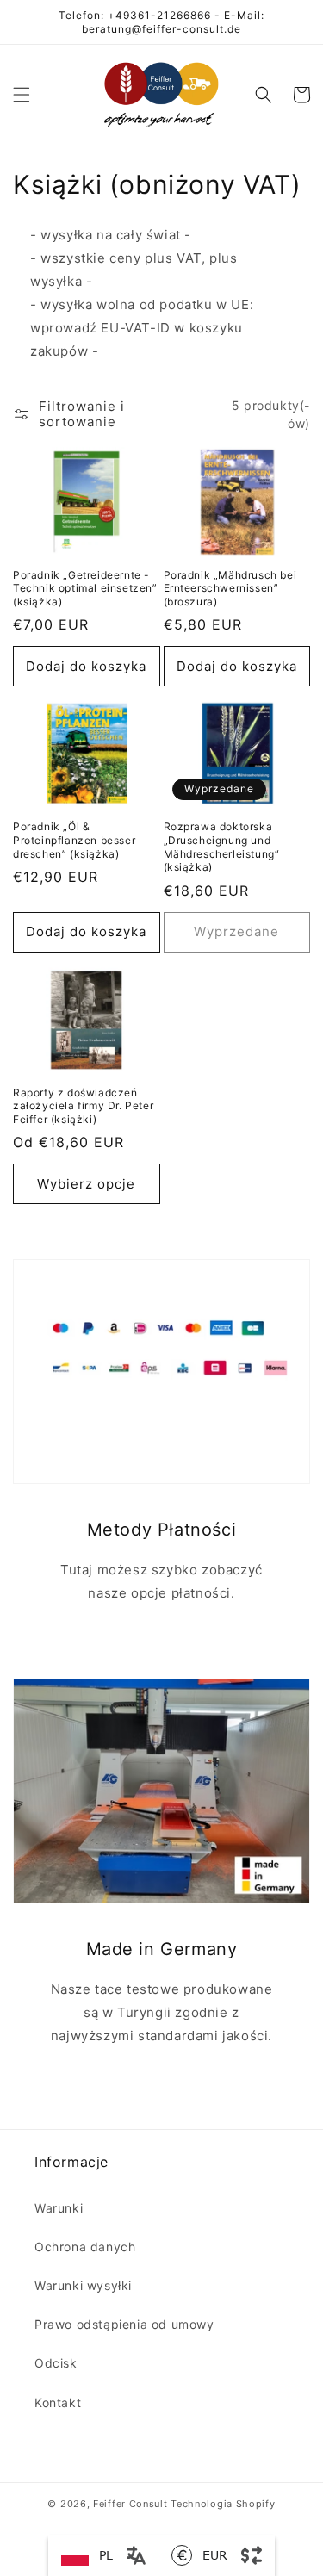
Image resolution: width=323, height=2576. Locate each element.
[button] (22, 95)
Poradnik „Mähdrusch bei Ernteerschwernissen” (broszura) (230, 588)
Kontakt (58, 2402)
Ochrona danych (85, 2247)
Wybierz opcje (86, 1184)
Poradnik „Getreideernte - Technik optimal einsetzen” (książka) (85, 588)
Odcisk (56, 2363)
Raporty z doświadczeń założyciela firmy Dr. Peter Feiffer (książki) (83, 1106)
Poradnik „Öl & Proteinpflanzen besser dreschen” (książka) (74, 840)
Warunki (59, 2208)
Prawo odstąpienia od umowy (124, 2324)
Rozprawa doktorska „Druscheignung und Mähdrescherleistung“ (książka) (222, 847)
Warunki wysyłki (83, 2285)
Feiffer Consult (130, 2504)
